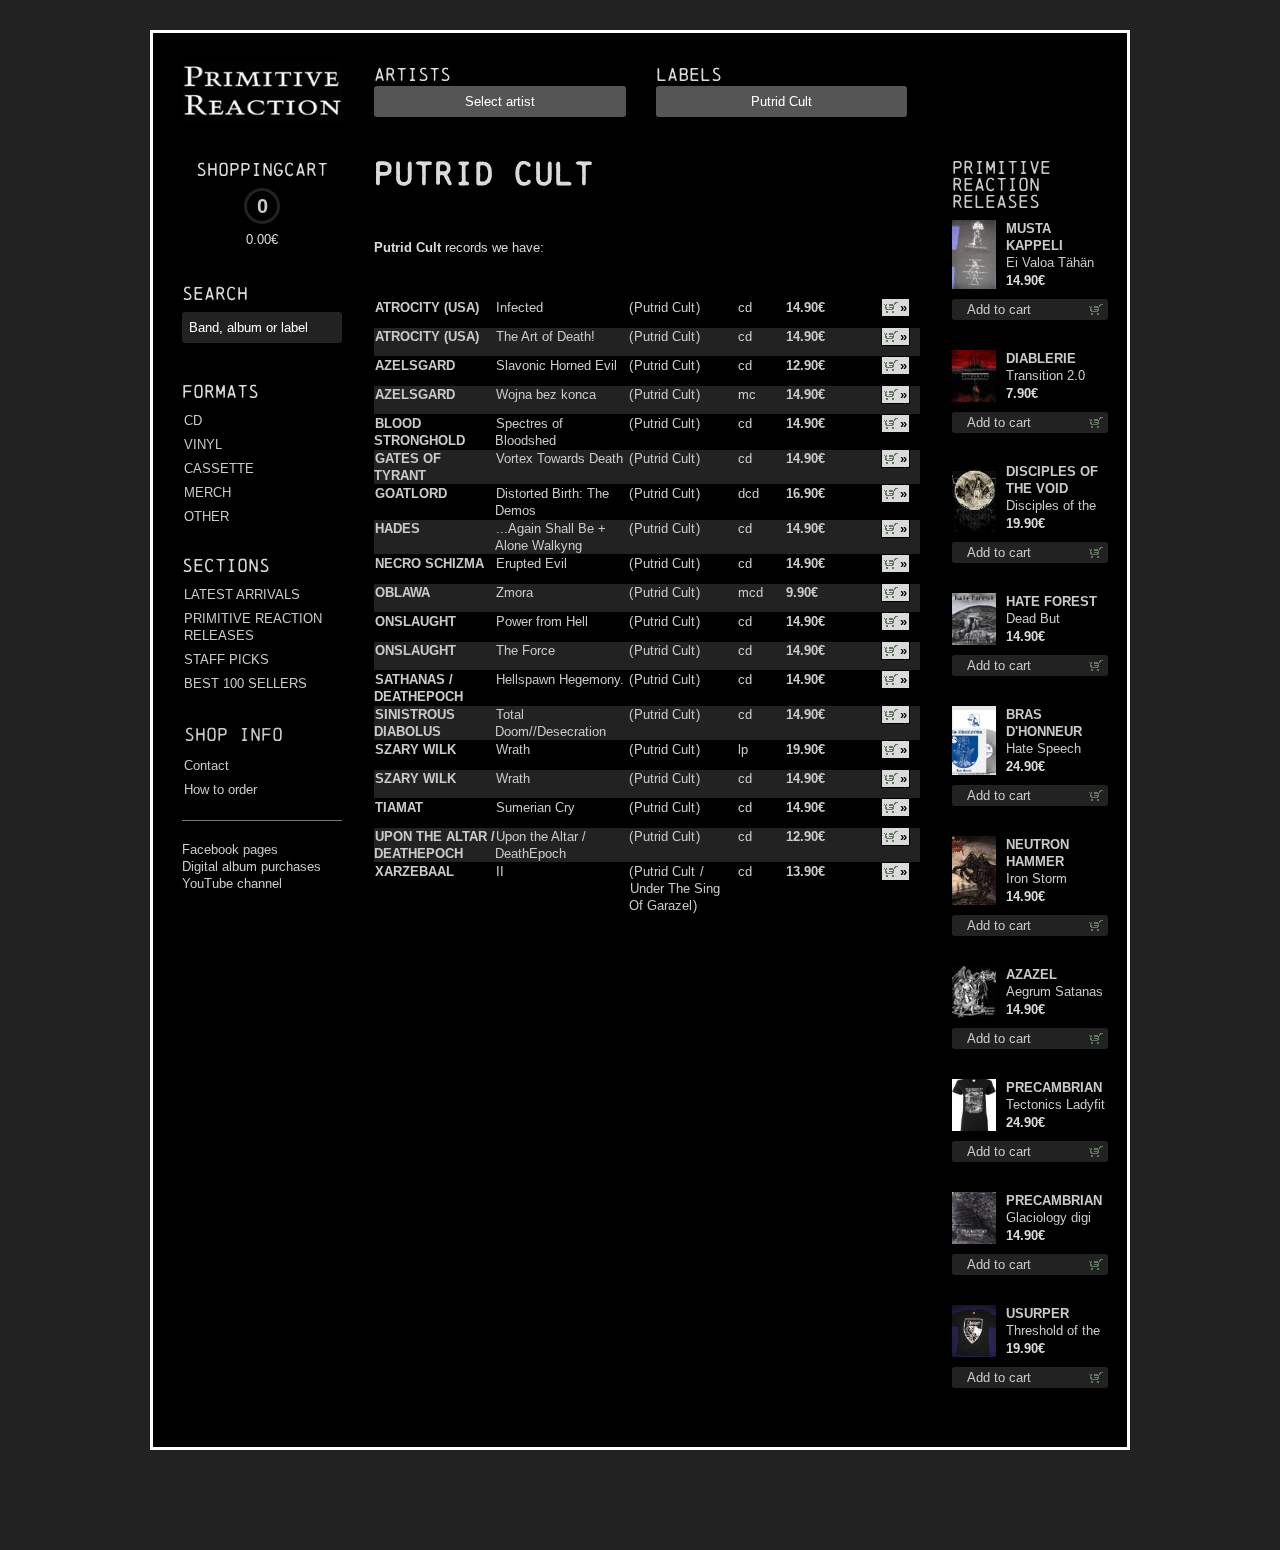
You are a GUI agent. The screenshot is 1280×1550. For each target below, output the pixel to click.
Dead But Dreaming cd (1042, 619)
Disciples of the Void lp (1051, 506)
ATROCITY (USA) (427, 307)
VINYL (203, 444)
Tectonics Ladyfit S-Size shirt (1055, 1105)
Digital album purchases (251, 866)
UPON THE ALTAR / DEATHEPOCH (434, 845)
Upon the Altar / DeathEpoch (540, 845)
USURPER (1037, 1313)
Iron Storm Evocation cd (1044, 879)
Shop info (233, 734)
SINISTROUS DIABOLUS (414, 723)
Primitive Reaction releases (1001, 184)
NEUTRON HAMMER (1037, 853)
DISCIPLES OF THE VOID (1052, 480)
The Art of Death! (545, 336)
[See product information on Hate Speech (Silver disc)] (974, 740)
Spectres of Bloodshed (529, 432)
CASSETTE (219, 468)
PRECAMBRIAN (1054, 1087)
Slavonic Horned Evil (556, 365)
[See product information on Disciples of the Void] (974, 497)
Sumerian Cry (535, 807)
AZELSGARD (415, 365)
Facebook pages (230, 849)
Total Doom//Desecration (550, 723)
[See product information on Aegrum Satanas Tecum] (974, 992)
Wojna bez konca (546, 394)
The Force (525, 650)
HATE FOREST (1051, 601)
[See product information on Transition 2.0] (974, 376)
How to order (220, 789)
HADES (397, 528)
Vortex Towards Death (559, 458)
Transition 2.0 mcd (1045, 376)
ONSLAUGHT (415, 621)
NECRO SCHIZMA (429, 563)
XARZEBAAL (414, 871)
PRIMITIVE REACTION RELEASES (253, 627)
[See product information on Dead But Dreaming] (974, 619)
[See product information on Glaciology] (974, 1218)
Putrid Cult (664, 307)
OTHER (206, 516)
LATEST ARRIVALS (242, 594)
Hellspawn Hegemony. (560, 679)
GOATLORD (411, 493)
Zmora (514, 592)
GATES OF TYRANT (407, 467)
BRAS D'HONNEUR (1044, 723)
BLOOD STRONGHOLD (419, 432)
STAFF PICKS (226, 659)
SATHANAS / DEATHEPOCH (418, 688)
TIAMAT (399, 807)
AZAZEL (1031, 974)
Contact (206, 765)
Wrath (513, 749)
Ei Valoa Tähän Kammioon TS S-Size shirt (1056, 263)
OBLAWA (402, 592)
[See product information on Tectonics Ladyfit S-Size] (974, 1105)
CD (193, 420)
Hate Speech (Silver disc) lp (1047, 749)
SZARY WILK (415, 749)
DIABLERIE (1041, 358)
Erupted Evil (531, 563)
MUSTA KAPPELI (1034, 237)
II (500, 871)
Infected (519, 307)
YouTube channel (232, 883)
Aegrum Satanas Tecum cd (1054, 992)
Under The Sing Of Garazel (674, 897)
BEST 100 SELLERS (245, 683)
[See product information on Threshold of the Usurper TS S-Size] (974, 1331)
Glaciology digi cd (1048, 1218)
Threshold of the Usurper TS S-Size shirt (1053, 1331)
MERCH (207, 492)
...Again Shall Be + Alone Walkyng (550, 537)
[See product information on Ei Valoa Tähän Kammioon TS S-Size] (974, 254)
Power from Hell (542, 621)
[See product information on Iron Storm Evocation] (974, 870)
